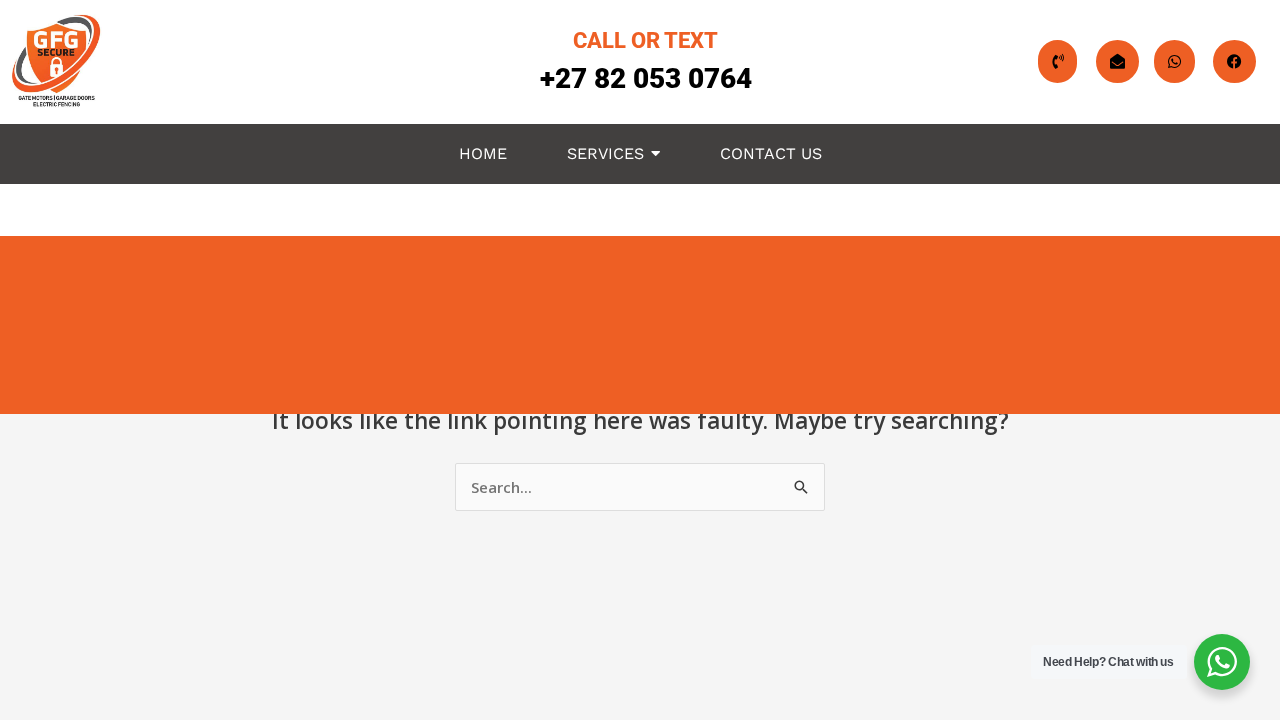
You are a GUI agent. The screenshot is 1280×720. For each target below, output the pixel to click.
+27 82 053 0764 (646, 78)
